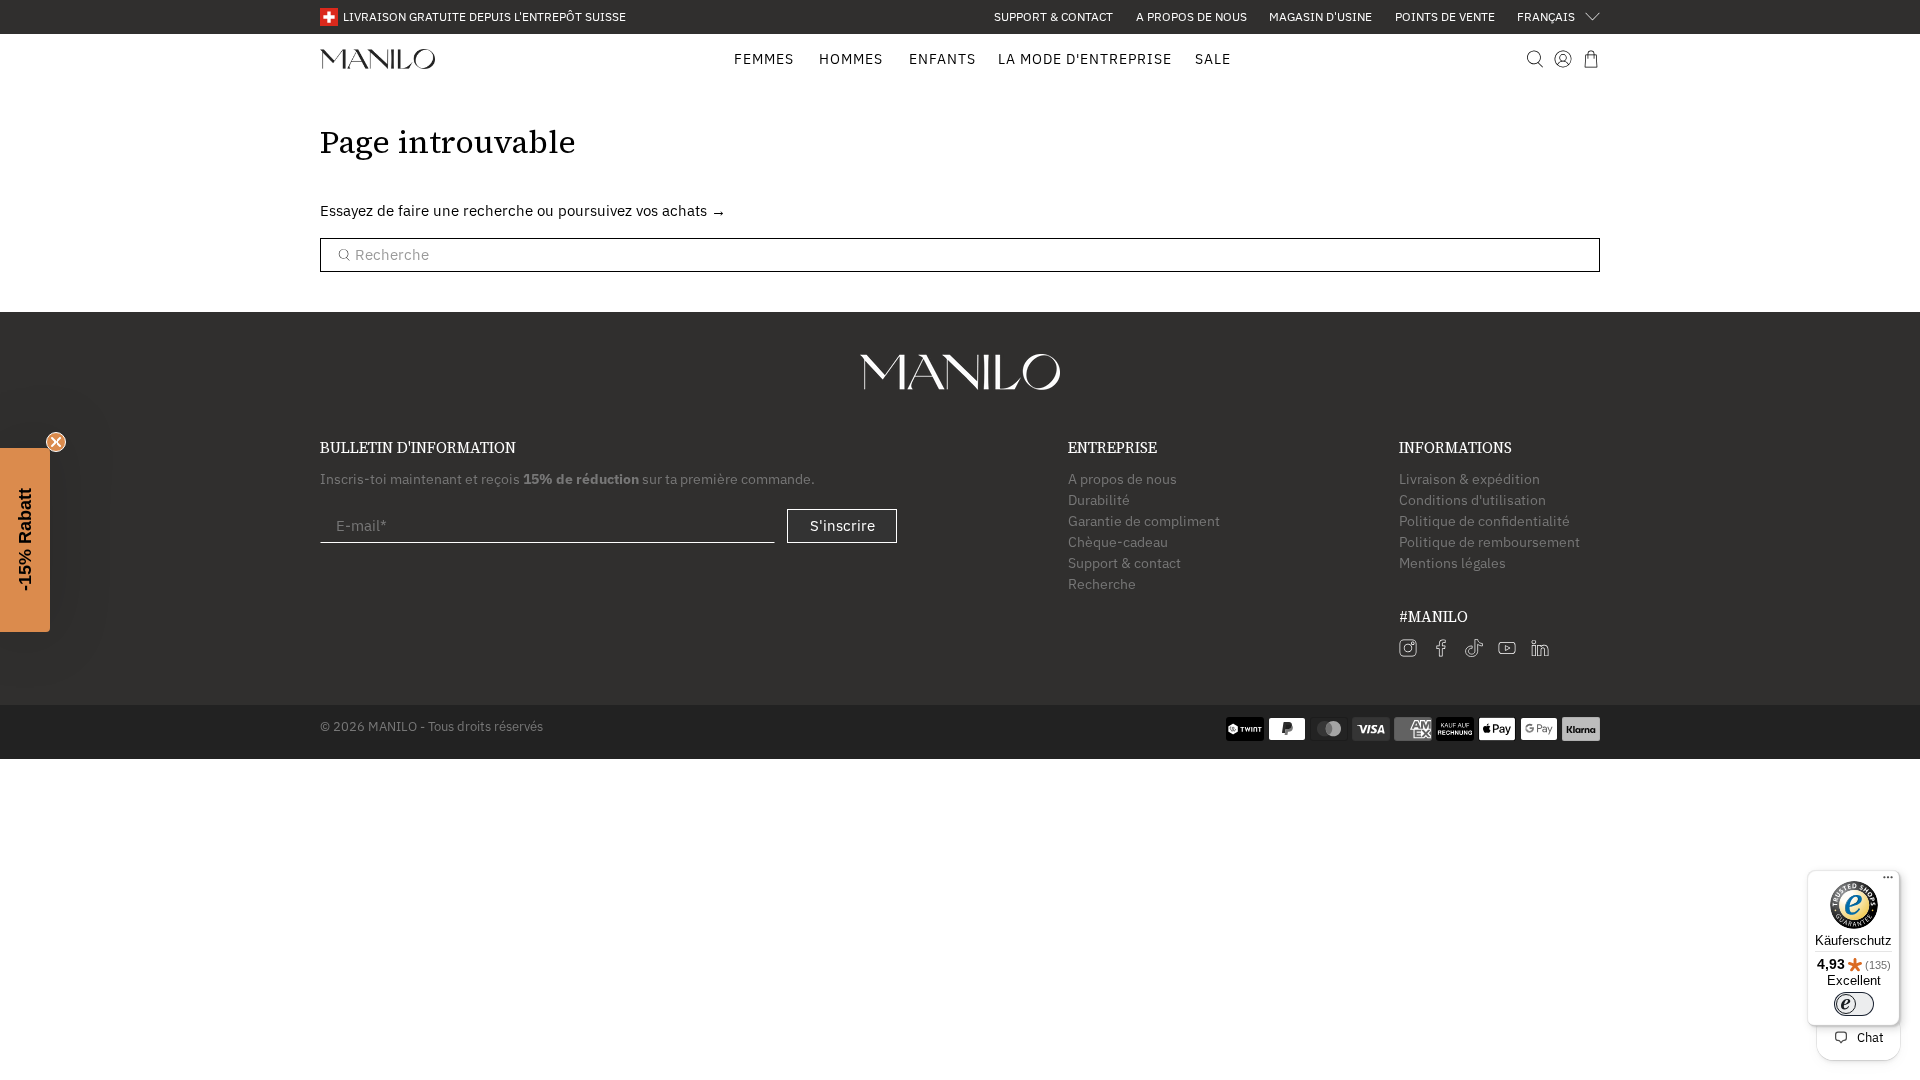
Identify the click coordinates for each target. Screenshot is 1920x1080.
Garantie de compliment (1144, 521)
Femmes (764, 59)
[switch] (1854, 1004)
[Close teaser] (56, 442)
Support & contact (1053, 16)
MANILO (392, 726)
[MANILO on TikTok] (1474, 652)
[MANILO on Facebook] (1441, 652)
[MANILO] (377, 59)
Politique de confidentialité (1484, 521)
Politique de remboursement (1489, 542)
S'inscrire (842, 525)
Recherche (1102, 584)
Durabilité (1099, 500)
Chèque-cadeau (1118, 542)
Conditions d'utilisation (1472, 500)
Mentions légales (1452, 563)
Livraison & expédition (1469, 479)
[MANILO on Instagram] (1408, 652)
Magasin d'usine (1320, 16)
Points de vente (1445, 16)
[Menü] (1888, 882)
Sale (1213, 59)
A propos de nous (1191, 16)
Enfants (942, 59)
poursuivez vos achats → (642, 210)
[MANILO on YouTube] (1507, 652)
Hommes (851, 59)
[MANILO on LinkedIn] (1540, 652)
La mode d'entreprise (1085, 59)
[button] (25, 540)
